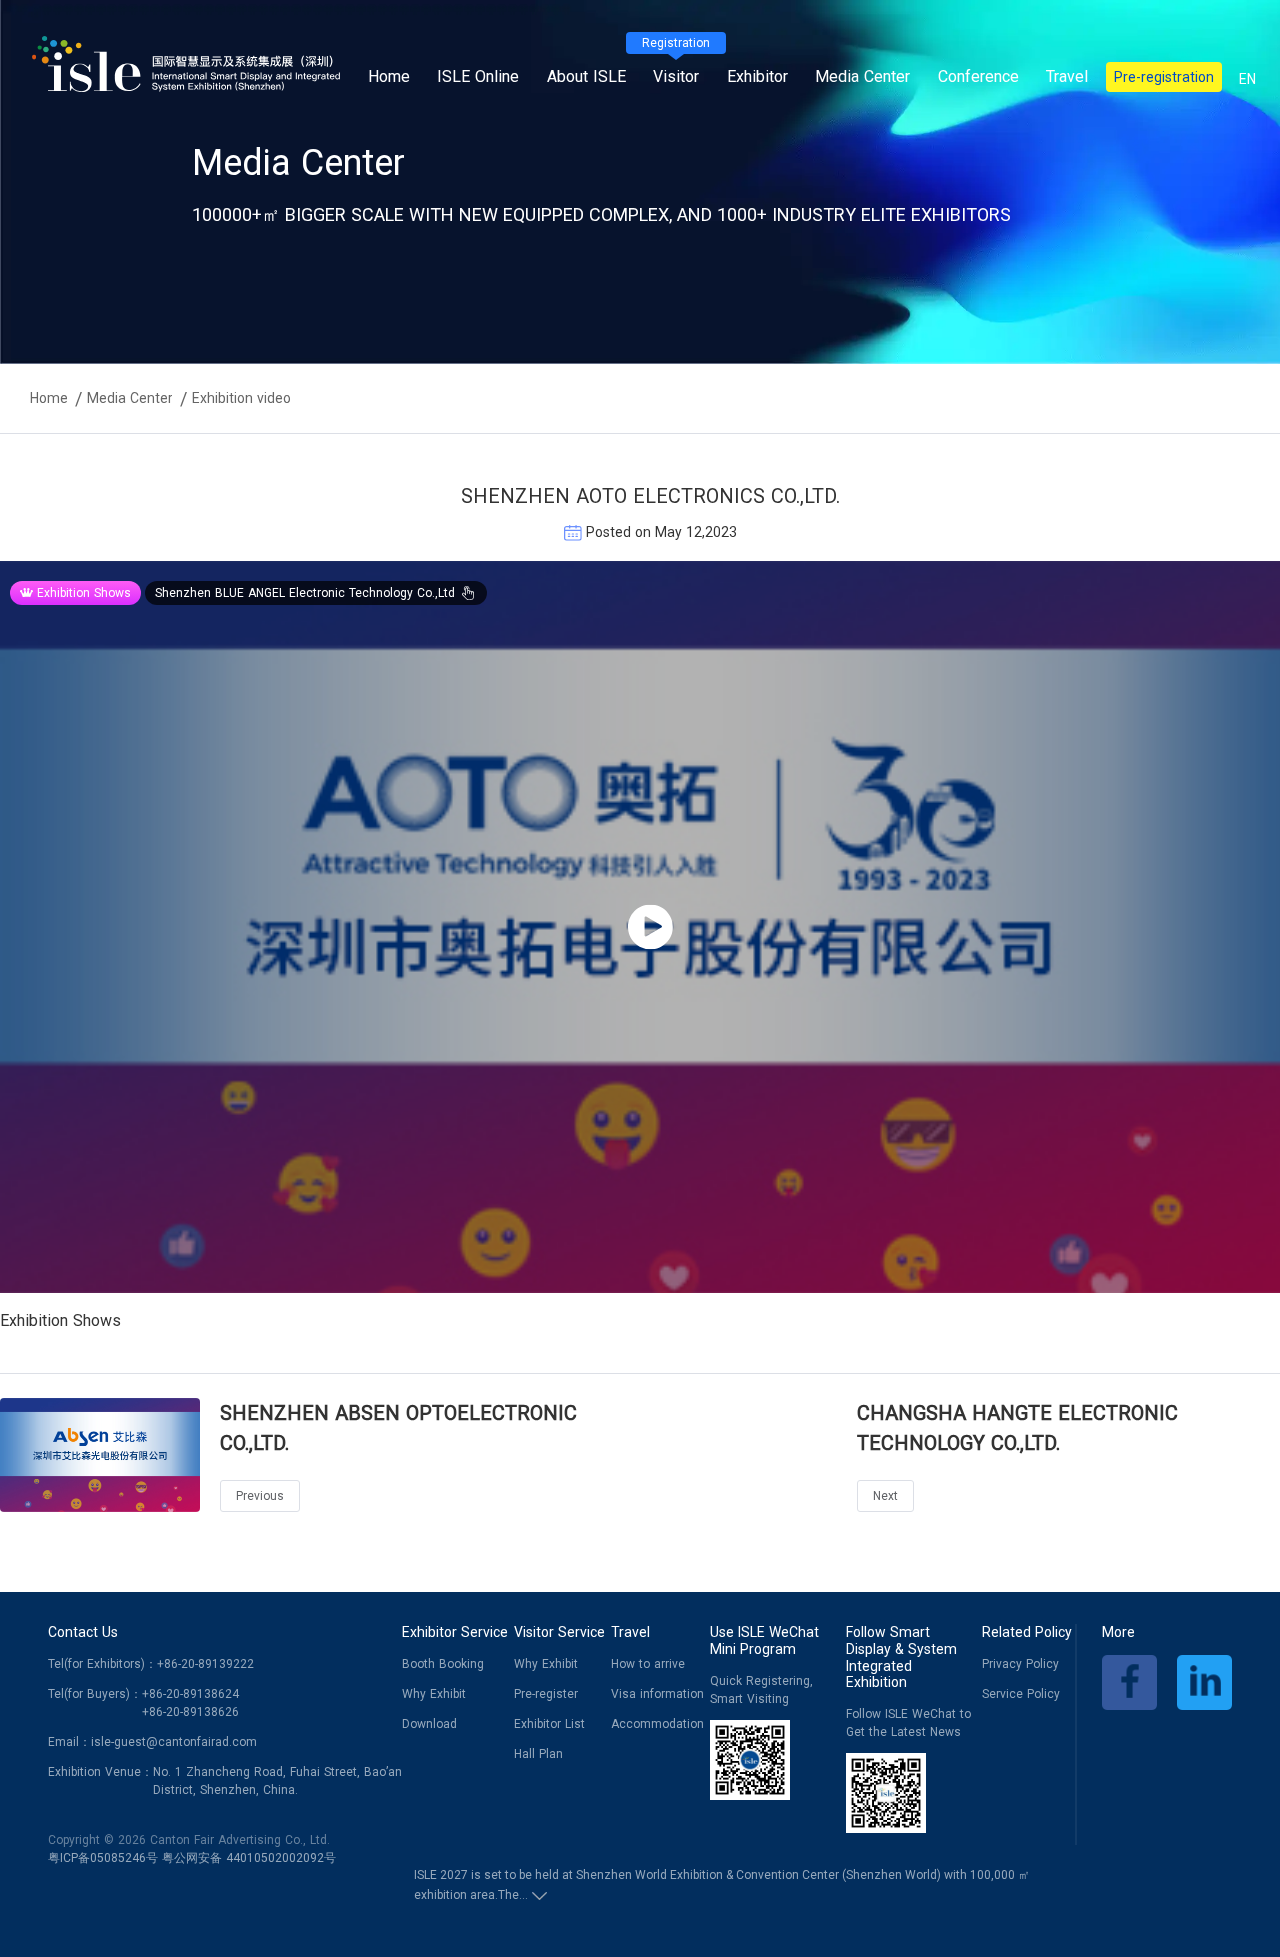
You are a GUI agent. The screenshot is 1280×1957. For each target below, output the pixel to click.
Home (389, 76)
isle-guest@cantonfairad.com (174, 1742)
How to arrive (648, 1664)
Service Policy (1021, 1694)
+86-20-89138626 (190, 1712)
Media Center (130, 398)
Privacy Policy (1020, 1664)
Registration (676, 43)
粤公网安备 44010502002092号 (249, 1858)
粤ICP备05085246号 (103, 1858)
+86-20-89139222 (205, 1664)
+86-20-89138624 (190, 1694)
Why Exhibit (434, 1694)
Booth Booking (443, 1664)
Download (429, 1724)
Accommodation (657, 1724)
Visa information (657, 1694)
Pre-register (546, 1694)
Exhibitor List (549, 1724)
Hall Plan (538, 1754)
